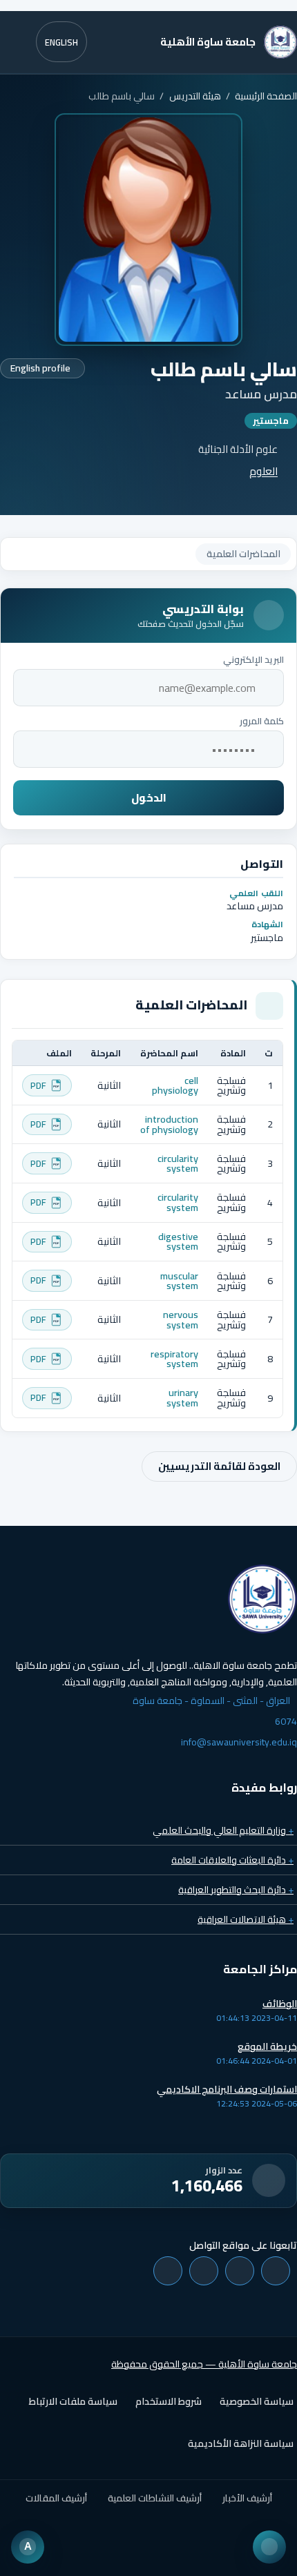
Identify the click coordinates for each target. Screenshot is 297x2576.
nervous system (181, 1319)
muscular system (179, 1280)
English (61, 42)
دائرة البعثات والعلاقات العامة (232, 1860)
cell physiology (175, 1085)
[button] (148, 6)
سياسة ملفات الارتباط (73, 2401)
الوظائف (280, 2004)
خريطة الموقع (267, 2046)
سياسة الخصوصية (257, 2401)
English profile (40, 368)
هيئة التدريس (195, 96)
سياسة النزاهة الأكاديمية (241, 2443)
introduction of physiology (169, 1124)
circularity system (178, 1163)
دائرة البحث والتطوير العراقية (236, 1890)
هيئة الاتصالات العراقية (246, 1919)
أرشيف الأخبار (247, 2498)
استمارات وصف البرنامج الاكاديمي (227, 2089)
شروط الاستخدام (169, 2401)
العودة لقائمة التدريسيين (219, 1466)
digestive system (178, 1241)
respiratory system (174, 1358)
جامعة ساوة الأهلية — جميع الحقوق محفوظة (204, 2364)
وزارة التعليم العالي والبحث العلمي (223, 1830)
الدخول (149, 798)
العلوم (264, 471)
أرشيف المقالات (56, 2498)
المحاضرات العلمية (243, 554)
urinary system (182, 1397)
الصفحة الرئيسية (266, 96)
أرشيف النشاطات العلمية (155, 2498)
